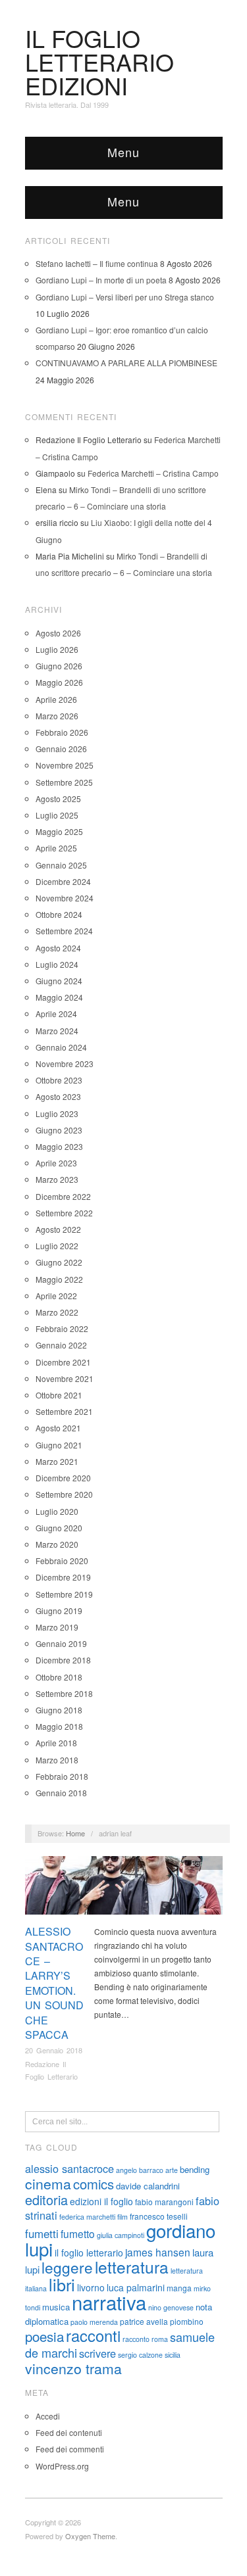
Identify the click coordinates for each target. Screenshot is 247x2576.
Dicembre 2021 (63, 1362)
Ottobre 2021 (59, 1395)
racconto (136, 2339)
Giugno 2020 (59, 1528)
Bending (204, 1863)
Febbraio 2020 (62, 1561)
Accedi (48, 2416)
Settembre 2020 (64, 1494)
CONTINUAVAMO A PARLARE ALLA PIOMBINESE (126, 363)
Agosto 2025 (58, 799)
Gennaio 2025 (61, 865)
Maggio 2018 (59, 1726)
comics (94, 2184)
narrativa (109, 2302)
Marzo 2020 (57, 1544)
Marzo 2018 (57, 1760)
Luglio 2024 (57, 964)
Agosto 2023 (58, 1096)
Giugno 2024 (59, 981)
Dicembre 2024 (63, 881)
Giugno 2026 (59, 666)
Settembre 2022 (64, 1213)
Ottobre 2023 (59, 1080)
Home (75, 1833)
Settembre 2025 (64, 782)
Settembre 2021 (64, 1411)
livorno (91, 2287)
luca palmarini (136, 2287)
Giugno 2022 (59, 1262)
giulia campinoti (121, 2235)
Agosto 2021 (58, 1428)
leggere (67, 2267)
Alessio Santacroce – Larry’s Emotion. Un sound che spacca (54, 1983)
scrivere (97, 2353)
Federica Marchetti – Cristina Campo (153, 473)
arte (172, 2170)
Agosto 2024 (58, 948)
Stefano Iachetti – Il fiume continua (97, 263)
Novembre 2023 (65, 1063)
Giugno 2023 (59, 1130)
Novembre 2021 (65, 1378)
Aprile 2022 (56, 1296)
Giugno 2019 (59, 1610)
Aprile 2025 (56, 848)
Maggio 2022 (59, 1279)
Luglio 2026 (57, 649)
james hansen (158, 2252)
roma (160, 2339)
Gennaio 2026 (61, 749)
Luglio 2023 (57, 1113)
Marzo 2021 (57, 1461)
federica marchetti (87, 2217)
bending (195, 2169)
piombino (187, 2321)
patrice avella (144, 2321)
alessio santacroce (69, 2168)
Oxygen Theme (90, 2536)
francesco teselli (159, 2216)
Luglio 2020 (57, 1511)
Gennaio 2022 (61, 1345)
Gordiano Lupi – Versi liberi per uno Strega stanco (125, 297)
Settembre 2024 (64, 931)
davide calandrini (148, 2186)
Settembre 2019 (64, 1594)
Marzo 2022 (57, 1312)
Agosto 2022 (58, 1229)
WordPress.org (62, 2466)
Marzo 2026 (57, 716)
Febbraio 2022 (62, 1328)
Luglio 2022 (57, 1246)
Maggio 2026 (59, 682)
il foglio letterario (89, 2253)
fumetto (78, 2233)
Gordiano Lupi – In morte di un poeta (101, 280)
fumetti (42, 2233)
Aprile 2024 (56, 1014)
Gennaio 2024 (61, 1047)
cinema (48, 2183)
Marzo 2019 (57, 1627)
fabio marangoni (164, 2202)
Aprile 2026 (56, 699)
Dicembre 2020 (63, 1478)
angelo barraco (140, 2170)
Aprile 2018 (56, 1743)
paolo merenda (94, 2322)
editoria (46, 2200)
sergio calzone (140, 2355)
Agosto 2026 (58, 633)
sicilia (173, 2355)
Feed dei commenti (70, 2449)
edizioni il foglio (101, 2201)
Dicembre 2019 (63, 1577)
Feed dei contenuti (69, 2432)
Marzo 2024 (57, 1031)
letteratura (132, 2267)
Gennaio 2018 (61, 1793)
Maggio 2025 (59, 831)
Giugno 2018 (59, 1710)
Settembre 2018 (64, 1693)
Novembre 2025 (65, 765)
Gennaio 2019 (61, 1643)
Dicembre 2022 (63, 1196)
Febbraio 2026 (62, 732)
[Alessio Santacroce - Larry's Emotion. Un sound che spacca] (124, 1889)
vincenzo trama (73, 2368)
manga (179, 2288)
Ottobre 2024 (59, 914)
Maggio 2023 (59, 1146)
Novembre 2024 (65, 898)
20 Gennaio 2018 (54, 2050)
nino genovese (171, 2307)
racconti (93, 2335)
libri (62, 2284)
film (123, 2217)
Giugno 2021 (59, 1445)
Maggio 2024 (59, 997)
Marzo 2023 (57, 1179)
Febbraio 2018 (62, 1776)
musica (56, 2307)
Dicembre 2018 (63, 1660)
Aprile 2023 (56, 1163)
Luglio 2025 (57, 815)
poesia (44, 2336)
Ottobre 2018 (59, 1677)
